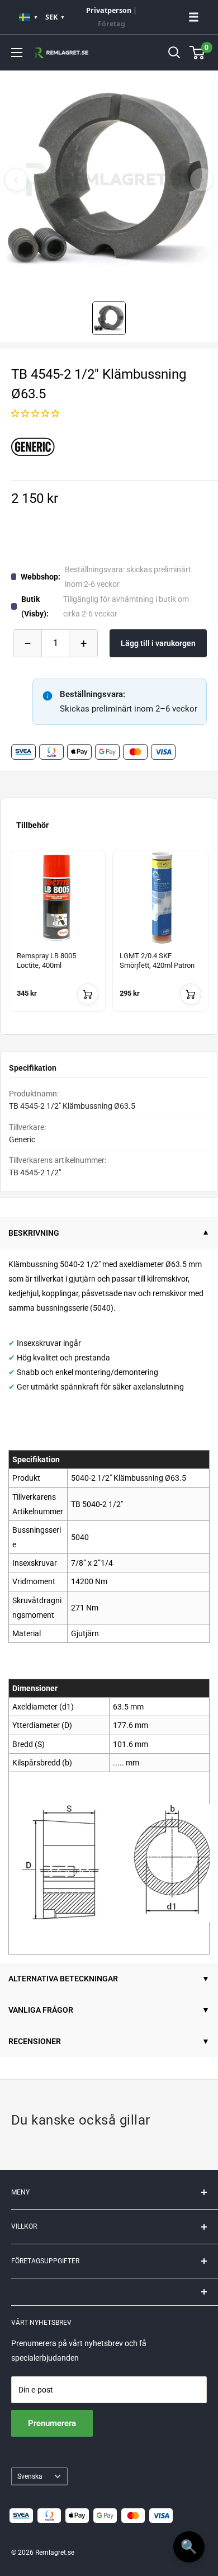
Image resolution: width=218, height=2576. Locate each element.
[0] (198, 53)
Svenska (30, 2476)
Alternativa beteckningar (63, 1979)
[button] (35, 413)
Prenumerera (52, 2423)
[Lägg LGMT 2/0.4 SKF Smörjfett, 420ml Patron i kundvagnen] (191, 994)
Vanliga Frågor (41, 2010)
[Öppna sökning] (174, 53)
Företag (112, 24)
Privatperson (109, 10)
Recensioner (35, 2041)
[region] (109, 938)
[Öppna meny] (17, 53)
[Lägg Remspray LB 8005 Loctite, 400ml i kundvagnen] (88, 994)
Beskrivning (34, 1233)
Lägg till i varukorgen (158, 643)
